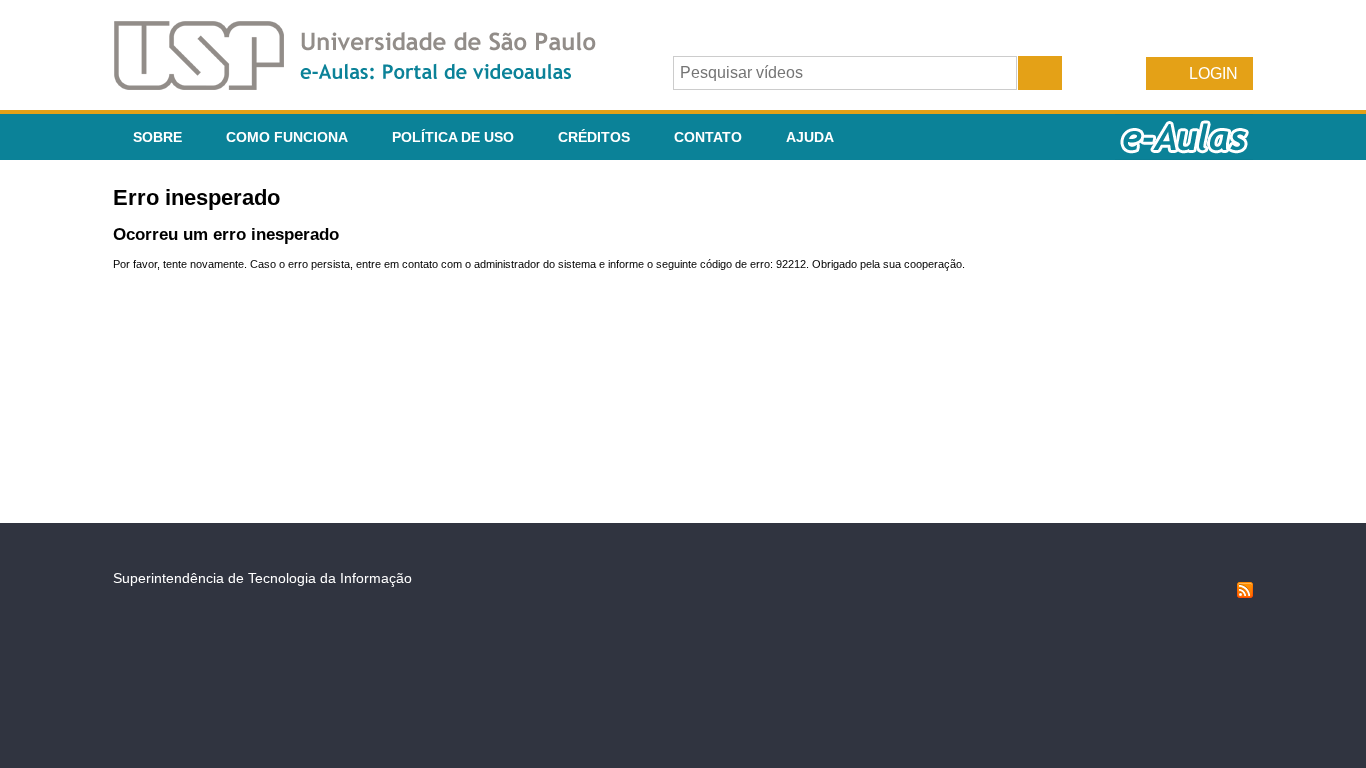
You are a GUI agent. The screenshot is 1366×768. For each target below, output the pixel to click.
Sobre (157, 137)
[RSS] (1245, 593)
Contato (708, 137)
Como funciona (287, 137)
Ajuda (810, 137)
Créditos (594, 137)
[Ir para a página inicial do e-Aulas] (371, 84)
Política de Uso (453, 137)
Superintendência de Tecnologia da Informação (262, 578)
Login (1213, 73)
